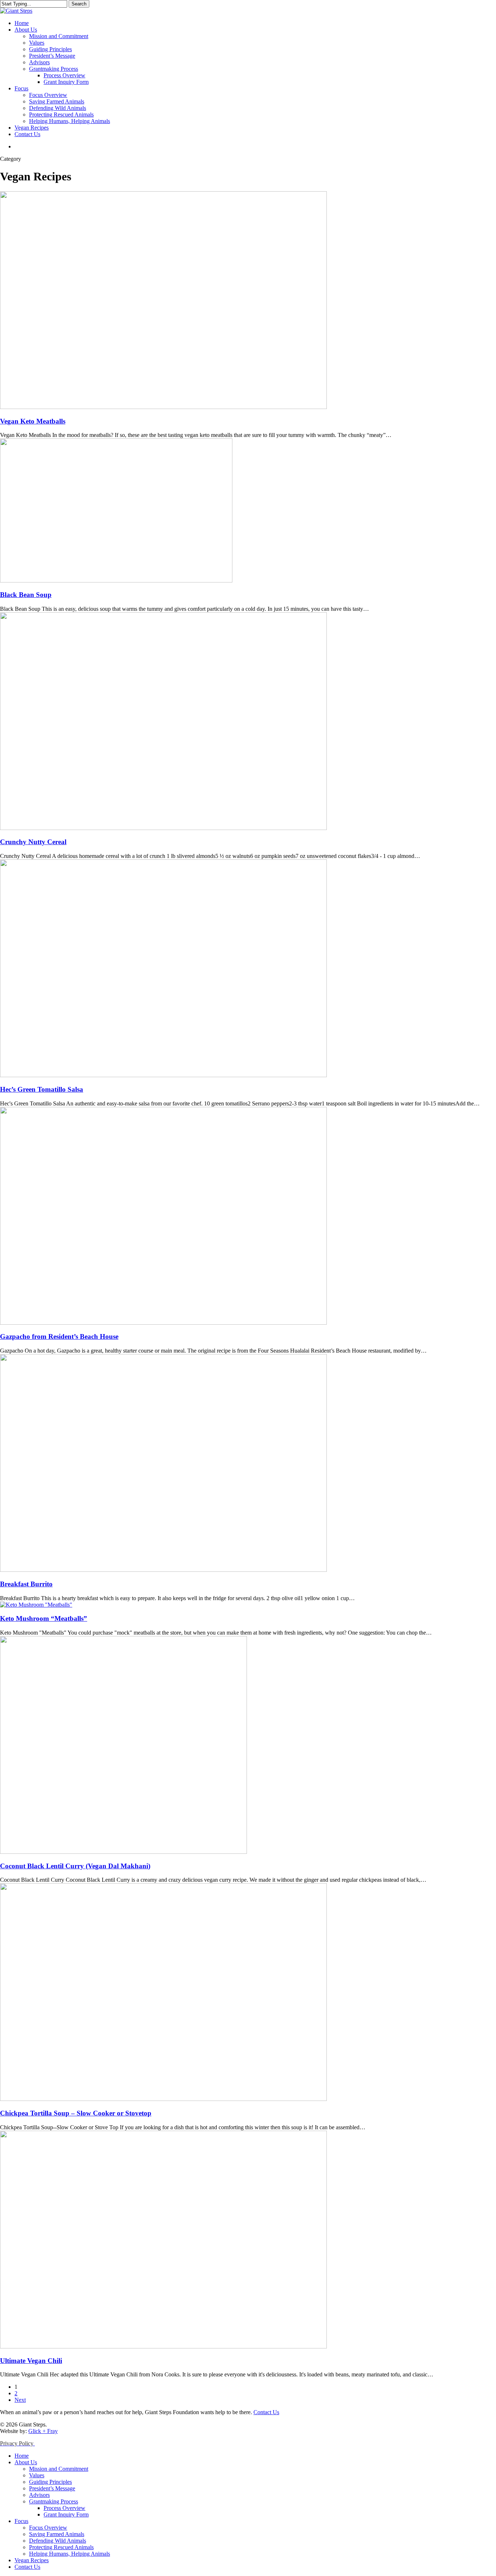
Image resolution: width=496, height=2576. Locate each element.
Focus (21, 2521)
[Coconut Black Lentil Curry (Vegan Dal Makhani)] (123, 1852)
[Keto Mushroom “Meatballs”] (36, 1605)
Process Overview (64, 2508)
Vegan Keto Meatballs (33, 421)
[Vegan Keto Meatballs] (163, 407)
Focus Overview (48, 2528)
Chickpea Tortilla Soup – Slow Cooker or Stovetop (76, 2113)
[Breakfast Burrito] (163, 1570)
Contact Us (266, 2412)
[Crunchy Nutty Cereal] (163, 828)
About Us (26, 2462)
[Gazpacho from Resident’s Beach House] (163, 1323)
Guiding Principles (50, 2482)
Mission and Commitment (59, 2469)
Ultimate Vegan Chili (31, 2361)
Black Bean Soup (26, 595)
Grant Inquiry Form (66, 2514)
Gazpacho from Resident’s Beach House (59, 1336)
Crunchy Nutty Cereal (33, 842)
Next (20, 2400)
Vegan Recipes (32, 2560)
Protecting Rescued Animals (61, 2547)
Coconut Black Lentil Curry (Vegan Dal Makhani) (75, 1866)
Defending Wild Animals (58, 2541)
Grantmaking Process (54, 2501)
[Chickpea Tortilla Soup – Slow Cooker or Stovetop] (163, 2099)
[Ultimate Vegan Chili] (163, 2346)
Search (79, 4)
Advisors (39, 2495)
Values (37, 2475)
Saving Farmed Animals (57, 2534)
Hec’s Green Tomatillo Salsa (42, 1089)
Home (22, 2456)
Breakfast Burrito (26, 1584)
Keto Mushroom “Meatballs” (44, 1618)
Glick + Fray (43, 2431)
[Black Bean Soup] (116, 580)
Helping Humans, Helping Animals (70, 2554)
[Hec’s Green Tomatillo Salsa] (163, 1075)
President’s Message (52, 2488)
